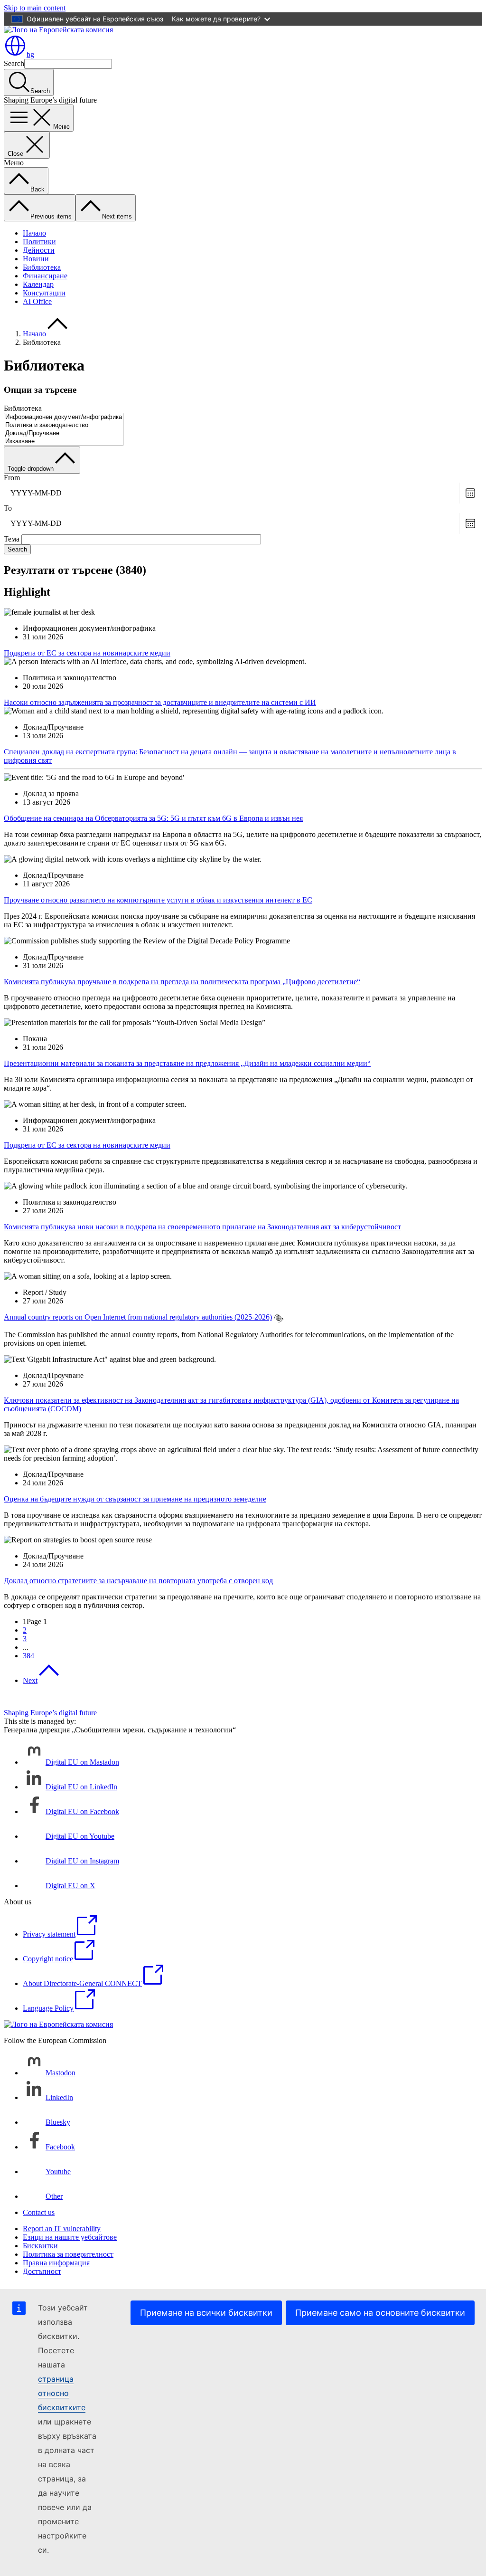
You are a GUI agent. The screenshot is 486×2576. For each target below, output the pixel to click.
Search (14, 63)
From (12, 478)
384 (28, 1656)
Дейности (39, 250)
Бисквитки (40, 2246)
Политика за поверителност (68, 2254)
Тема (12, 539)
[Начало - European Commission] (58, 30)
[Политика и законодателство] (64, 425)
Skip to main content (35, 8)
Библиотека (42, 267)
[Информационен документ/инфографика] (64, 417)
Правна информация (56, 2263)
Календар (38, 284)
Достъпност (42, 2271)
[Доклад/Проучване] (64, 433)
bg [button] (30, 54)
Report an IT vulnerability (62, 2229)
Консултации (44, 293)
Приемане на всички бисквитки (206, 2313)
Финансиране (45, 276)
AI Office (37, 301)
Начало (34, 233)
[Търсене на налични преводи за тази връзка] (279, 1318)
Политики (39, 242)
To (8, 508)
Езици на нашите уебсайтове (70, 2237)
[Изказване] (64, 442)
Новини (36, 259)
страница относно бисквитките (62, 2393)
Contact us (39, 2212)
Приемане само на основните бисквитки (380, 2313)
